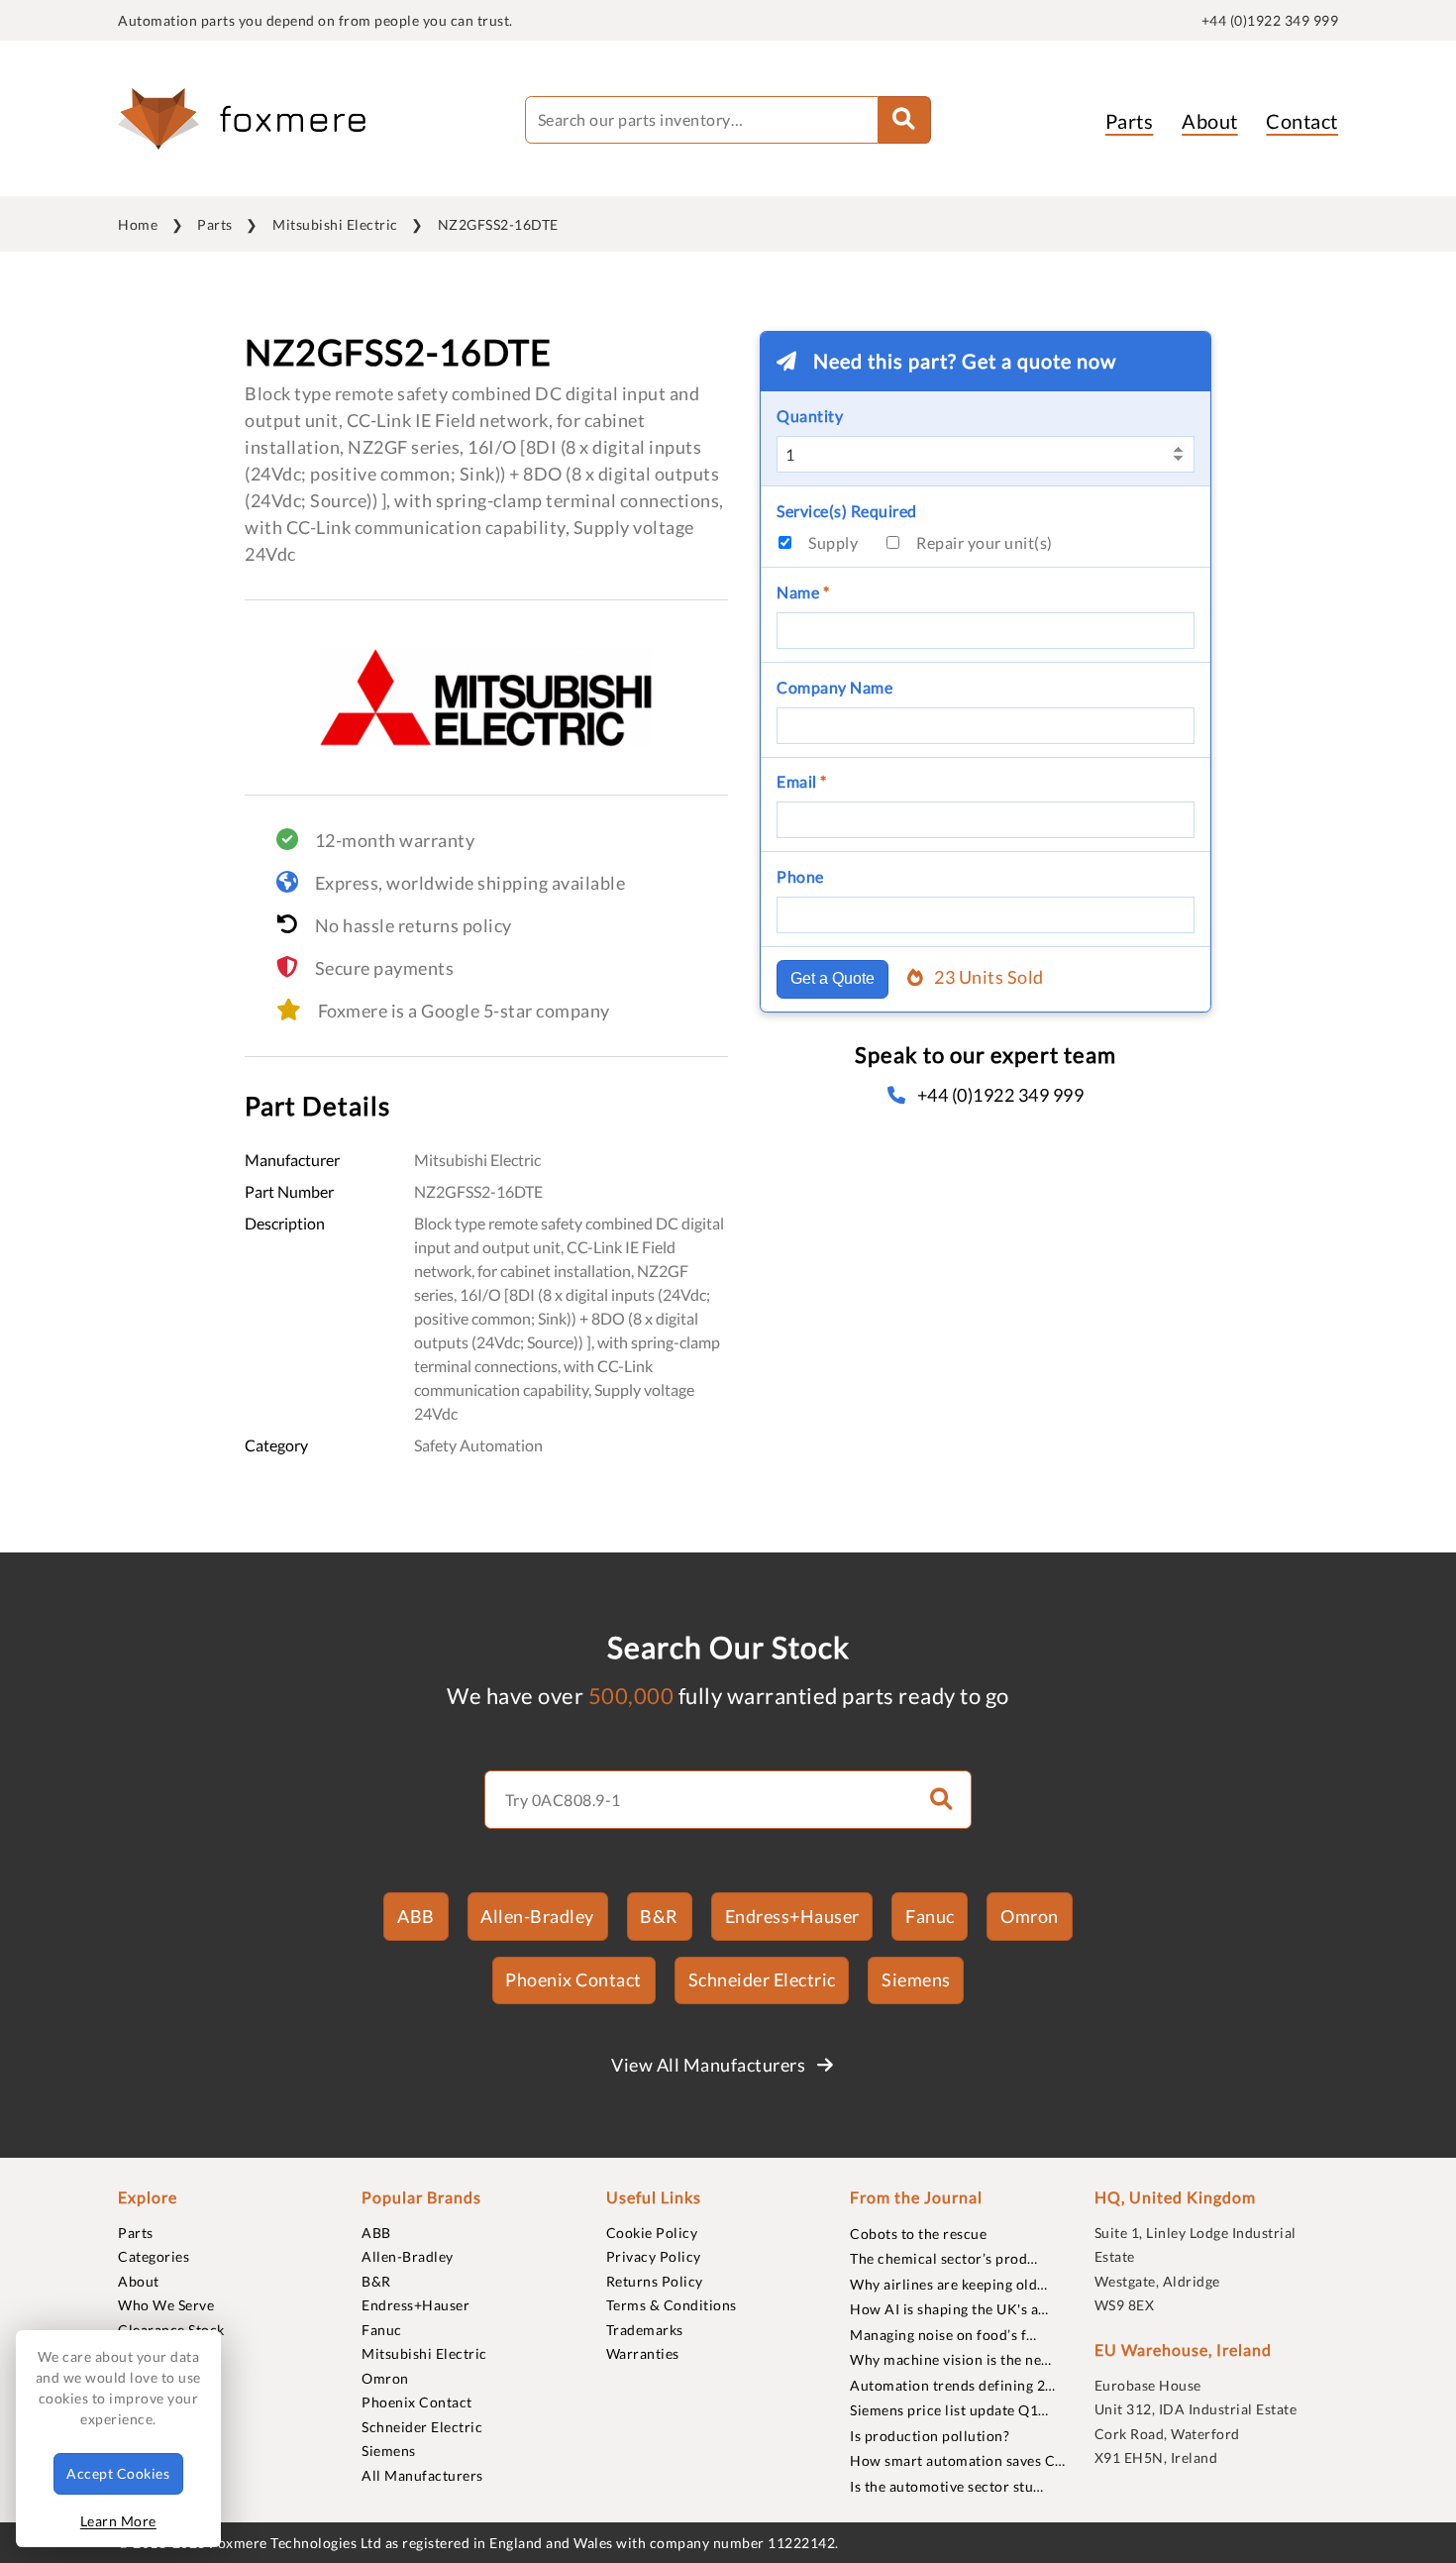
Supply (833, 542)
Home (138, 224)
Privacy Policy (654, 2256)
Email (802, 781)
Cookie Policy (652, 2233)
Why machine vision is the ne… (951, 2359)
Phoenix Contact (573, 1979)
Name (803, 592)
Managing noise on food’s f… (943, 2335)
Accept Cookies (118, 2473)
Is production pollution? (930, 2436)
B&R (659, 1916)
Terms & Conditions (672, 2305)
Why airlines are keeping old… (949, 2284)
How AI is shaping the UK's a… (949, 2309)
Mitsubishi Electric (335, 224)
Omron (1030, 1916)
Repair (985, 542)
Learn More (118, 2521)
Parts (1130, 121)
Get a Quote (832, 978)
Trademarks (645, 2330)
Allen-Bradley (537, 1916)
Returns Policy (655, 2281)
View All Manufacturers (710, 2065)
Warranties (643, 2353)
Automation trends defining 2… (953, 2385)
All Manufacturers (422, 2475)
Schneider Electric (762, 1979)
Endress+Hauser (792, 1916)
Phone (800, 876)
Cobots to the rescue (918, 2234)
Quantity (810, 416)
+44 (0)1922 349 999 (1270, 20)
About (1210, 121)
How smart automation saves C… (958, 2460)
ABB (416, 1916)
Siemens (916, 1979)
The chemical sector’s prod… (944, 2258)
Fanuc (930, 1916)
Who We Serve (166, 2305)
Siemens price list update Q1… (949, 2410)
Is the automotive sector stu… (947, 2486)
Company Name (834, 687)
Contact (1302, 121)
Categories (154, 2256)
